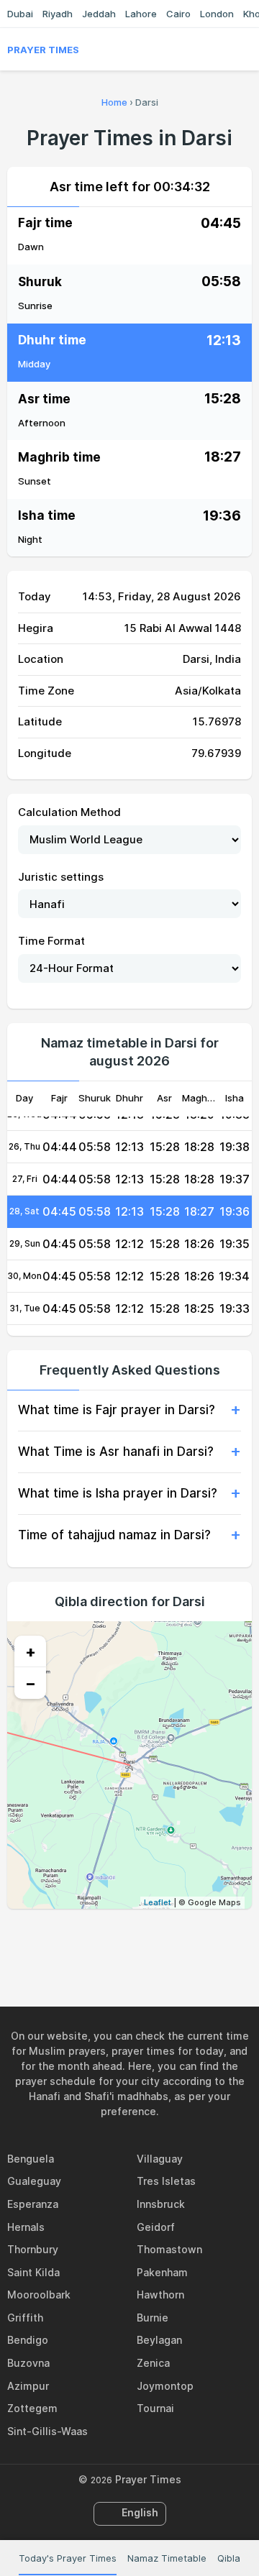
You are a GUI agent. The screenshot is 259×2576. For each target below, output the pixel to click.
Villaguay (160, 2159)
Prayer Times (43, 50)
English (140, 2512)
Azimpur (28, 2386)
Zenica (153, 2363)
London (217, 14)
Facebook (80, 1940)
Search (245, 50)
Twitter (113, 1940)
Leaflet (158, 1902)
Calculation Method (69, 812)
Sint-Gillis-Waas (47, 2431)
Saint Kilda (33, 2272)
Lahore (141, 14)
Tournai (155, 2408)
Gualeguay (34, 2181)
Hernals (26, 2227)
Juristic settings (61, 877)
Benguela (31, 2159)
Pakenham (162, 2272)
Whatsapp (179, 1940)
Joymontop (165, 2386)
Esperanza (33, 2204)
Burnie (153, 2318)
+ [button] (31, 1651)
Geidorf (156, 2227)
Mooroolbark (39, 2295)
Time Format (51, 941)
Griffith (25, 2318)
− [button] (31, 1683)
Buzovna (28, 2363)
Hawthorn (160, 2295)
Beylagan (159, 2340)
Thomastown (169, 2249)
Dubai (20, 14)
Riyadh (58, 14)
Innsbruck (161, 2204)
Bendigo (28, 2340)
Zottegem (32, 2408)
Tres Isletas (166, 2181)
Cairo (178, 14)
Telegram (146, 1940)
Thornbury (33, 2249)
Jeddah (99, 14)
